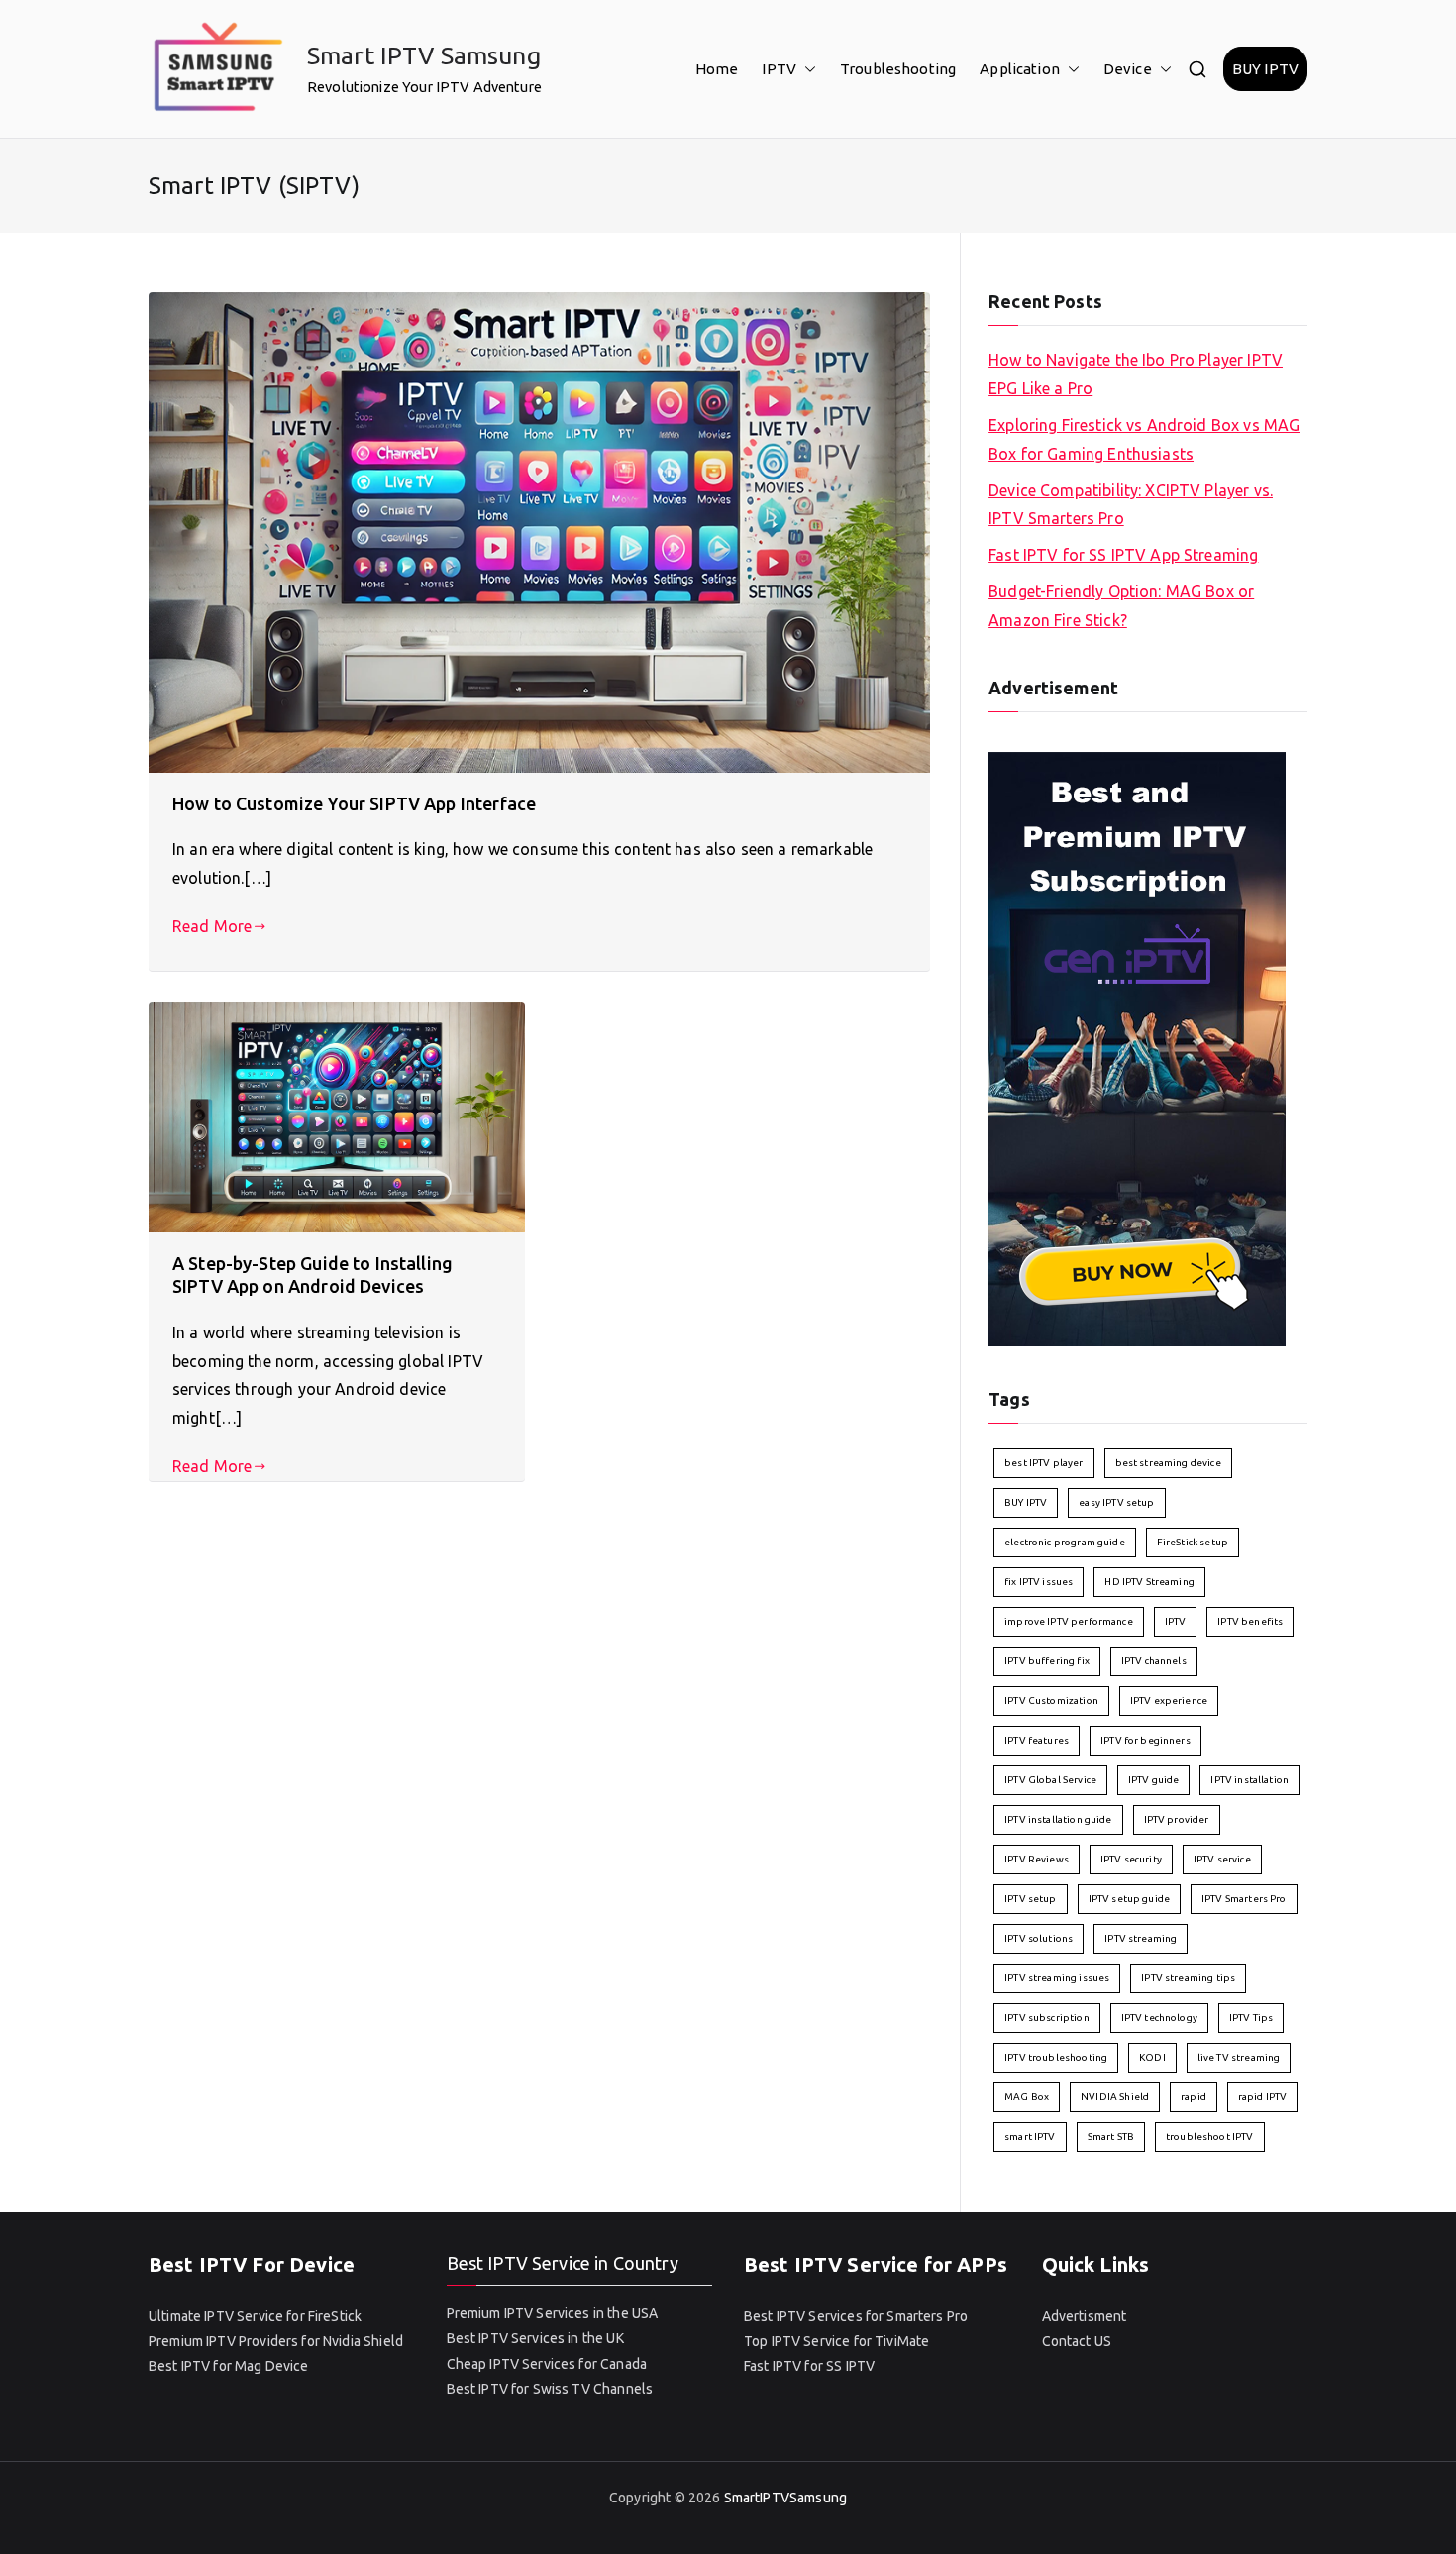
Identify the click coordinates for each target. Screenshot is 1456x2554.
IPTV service (1222, 1859)
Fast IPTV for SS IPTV (809, 2366)
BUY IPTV (1265, 69)
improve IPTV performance (1069, 1621)
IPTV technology (1159, 2018)
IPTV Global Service (1050, 1780)
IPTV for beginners (1145, 1740)
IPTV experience (1169, 1701)
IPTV (779, 69)
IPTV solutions (1039, 1938)
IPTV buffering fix (1047, 1661)
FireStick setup (1193, 1542)
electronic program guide (1065, 1542)
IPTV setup (1031, 1899)
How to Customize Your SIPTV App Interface (354, 803)
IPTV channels (1154, 1661)
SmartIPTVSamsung (785, 2498)
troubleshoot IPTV (1210, 2136)
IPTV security (1131, 1859)
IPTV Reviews (1037, 1859)
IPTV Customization (1051, 1701)
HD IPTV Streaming (1149, 1582)
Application (1020, 69)
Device (1128, 69)
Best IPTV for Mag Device (229, 2366)
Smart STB (1111, 2136)
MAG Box (1027, 2097)
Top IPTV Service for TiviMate (836, 2341)
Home (717, 69)
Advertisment (1085, 2316)
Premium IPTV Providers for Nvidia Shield (276, 2341)
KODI (1152, 2057)
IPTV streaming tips (1188, 1978)
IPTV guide (1154, 1780)
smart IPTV (1030, 2136)
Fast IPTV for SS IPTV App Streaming (1123, 555)
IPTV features (1037, 1740)
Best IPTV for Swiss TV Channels (550, 2389)
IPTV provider (1177, 1819)
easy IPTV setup (1116, 1502)
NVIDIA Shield (1115, 2097)
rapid (1194, 2097)
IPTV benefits (1250, 1621)
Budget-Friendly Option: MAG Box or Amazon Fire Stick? (1121, 606)
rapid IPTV (1263, 2097)
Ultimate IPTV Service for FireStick (255, 2316)
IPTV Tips (1251, 2018)
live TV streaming (1239, 2057)
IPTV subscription (1047, 2018)
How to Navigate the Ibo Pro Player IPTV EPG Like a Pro (1136, 374)
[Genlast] (1137, 1047)
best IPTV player (1043, 1463)
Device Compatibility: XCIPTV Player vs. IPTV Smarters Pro (1131, 505)
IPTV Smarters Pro (1244, 1899)
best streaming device (1168, 1463)
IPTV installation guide (1058, 1819)
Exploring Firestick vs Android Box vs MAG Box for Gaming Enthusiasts (1144, 439)
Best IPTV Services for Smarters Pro (856, 2316)
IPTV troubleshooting (1056, 2057)
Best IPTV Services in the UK (535, 2338)
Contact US (1077, 2341)
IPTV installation (1249, 1780)
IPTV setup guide (1129, 1899)
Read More (212, 926)
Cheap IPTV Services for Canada (547, 2364)
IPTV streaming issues (1057, 1978)
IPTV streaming (1141, 1938)
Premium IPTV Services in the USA (553, 2313)
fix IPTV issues (1039, 1582)
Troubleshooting (898, 69)
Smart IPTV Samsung (424, 55)
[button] (806, 69)
